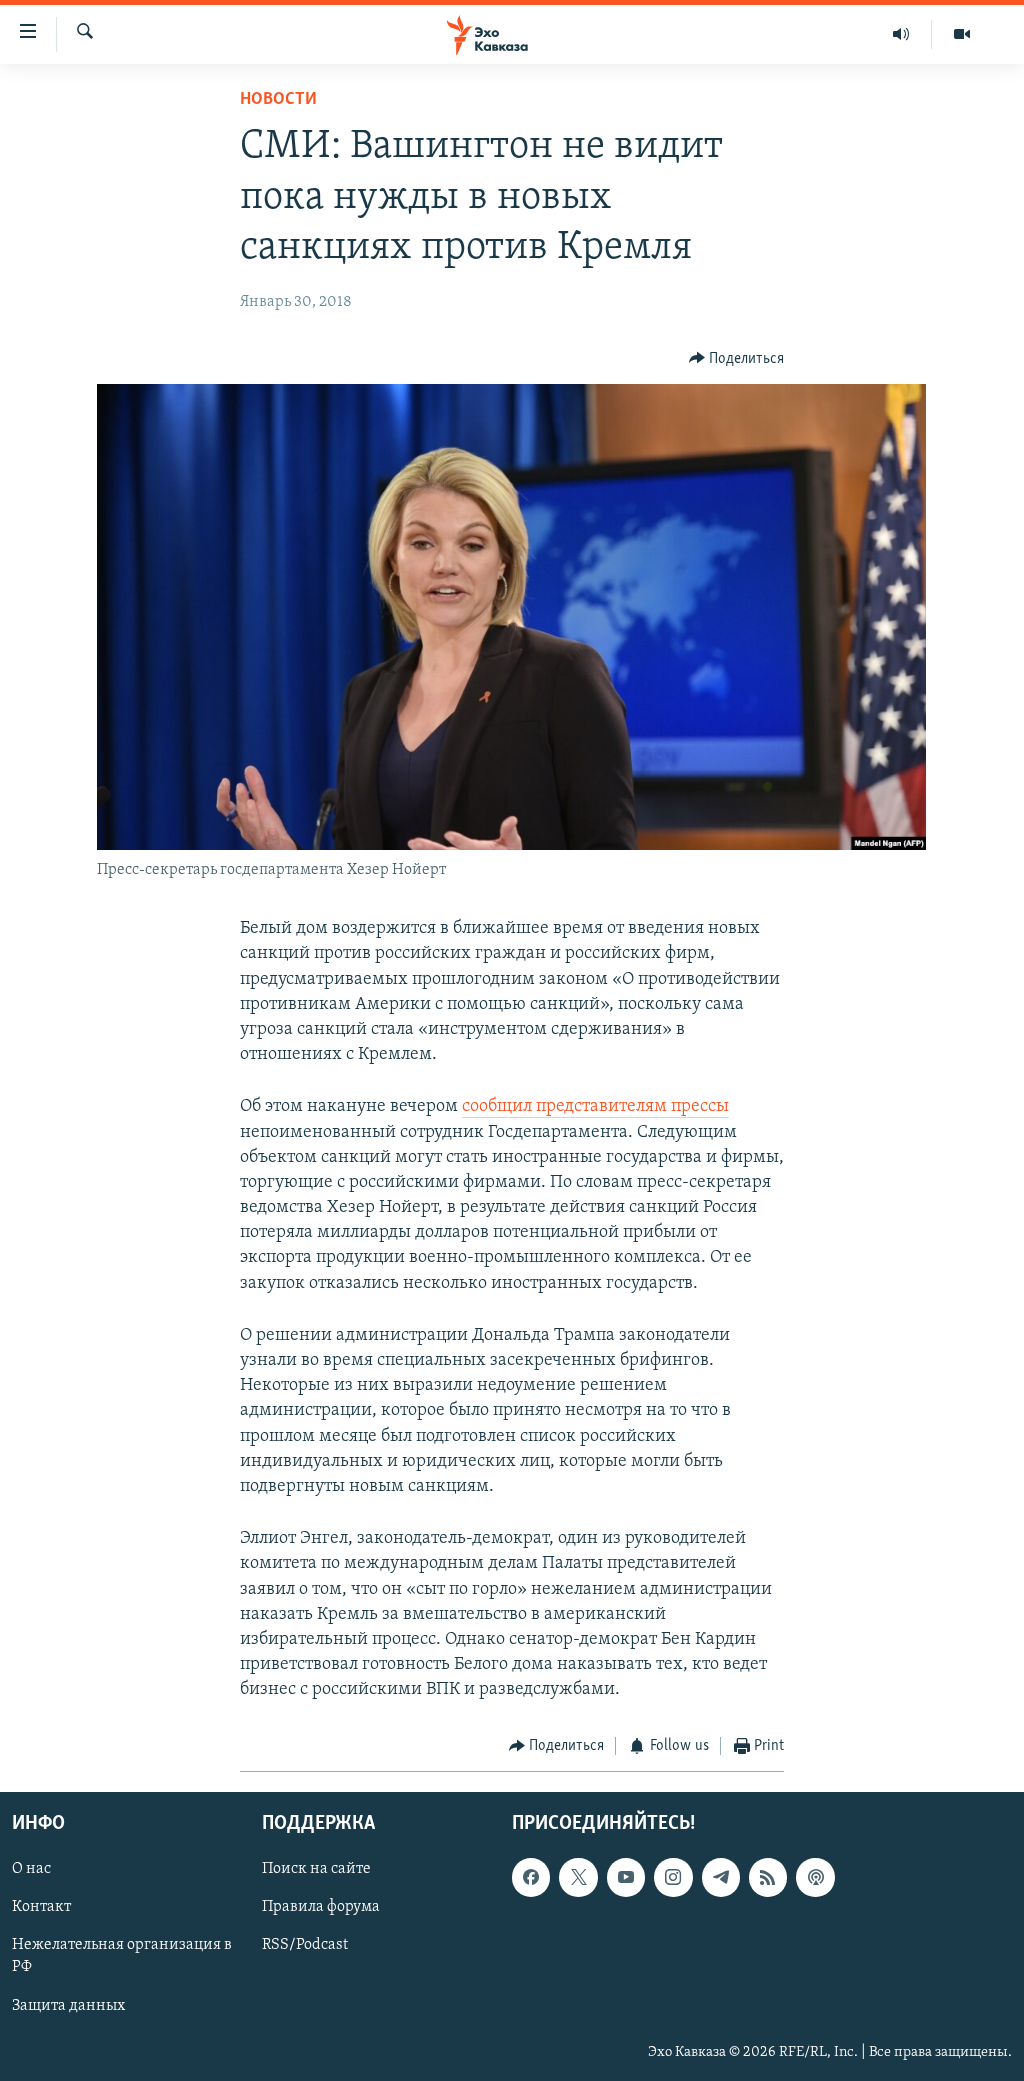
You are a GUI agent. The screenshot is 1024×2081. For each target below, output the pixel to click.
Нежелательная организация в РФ (122, 1956)
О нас (31, 1869)
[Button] (737, 359)
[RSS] (768, 1877)
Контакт (41, 1907)
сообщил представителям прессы (595, 1107)
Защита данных (68, 2006)
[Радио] (901, 34)
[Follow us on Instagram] (673, 1877)
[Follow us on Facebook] (531, 1877)
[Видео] (962, 34)
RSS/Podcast (305, 1945)
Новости (278, 100)
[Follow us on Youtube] (626, 1877)
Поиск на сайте (316, 1869)
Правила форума (321, 1907)
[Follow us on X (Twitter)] (578, 1877)
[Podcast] (815, 1877)
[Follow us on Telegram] (721, 1877)
